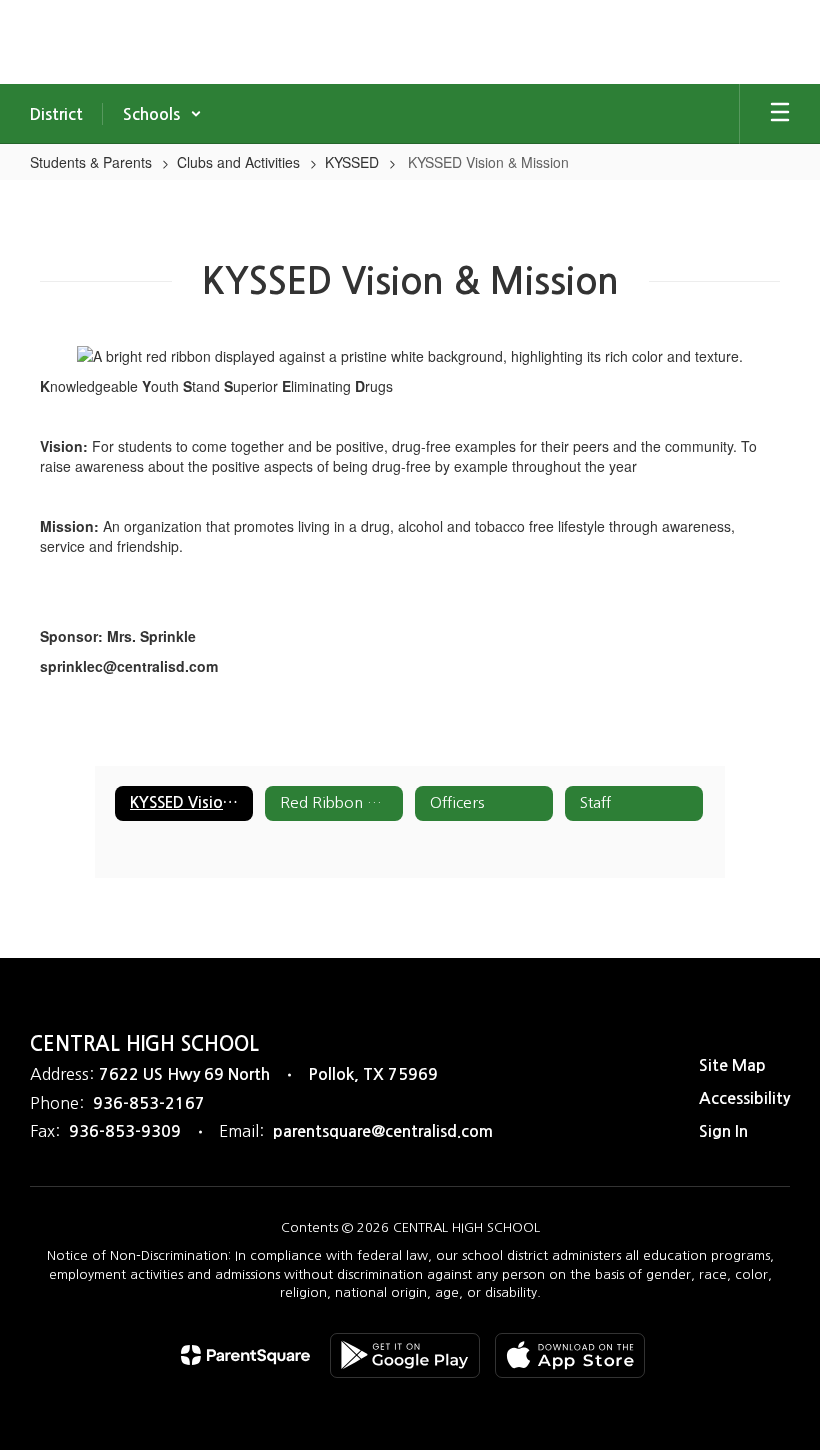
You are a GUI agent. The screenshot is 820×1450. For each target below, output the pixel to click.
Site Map (732, 1065)
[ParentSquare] (245, 1355)
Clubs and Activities (238, 162)
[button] (162, 114)
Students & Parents (91, 162)
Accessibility (744, 1098)
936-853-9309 (125, 1131)
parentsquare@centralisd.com (383, 1131)
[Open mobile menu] (780, 114)
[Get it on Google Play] (405, 1355)
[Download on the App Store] (570, 1355)
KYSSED (352, 162)
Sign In (723, 1131)
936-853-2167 (149, 1103)
